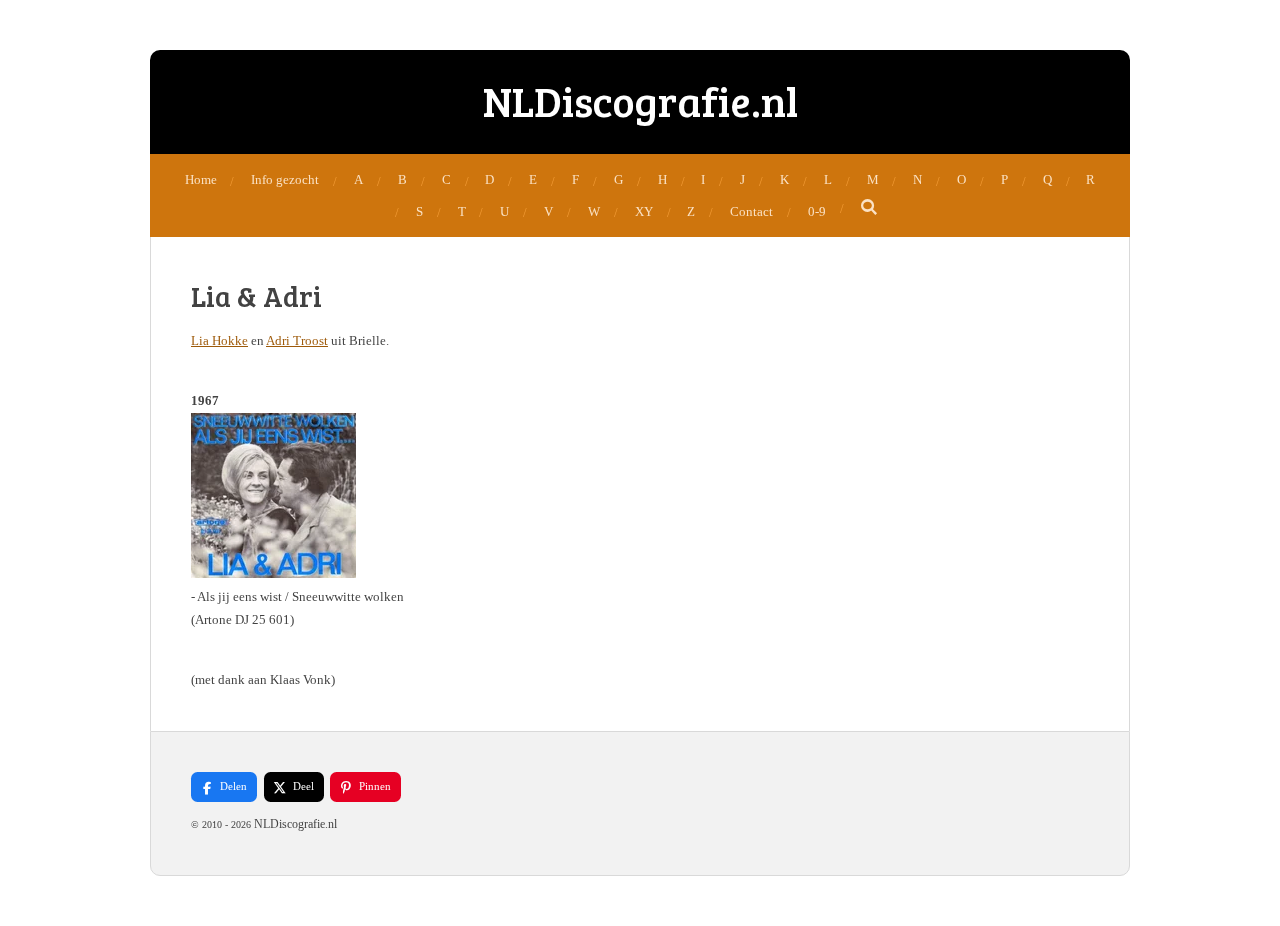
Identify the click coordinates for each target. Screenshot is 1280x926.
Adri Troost (297, 340)
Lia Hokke (219, 340)
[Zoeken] (870, 208)
